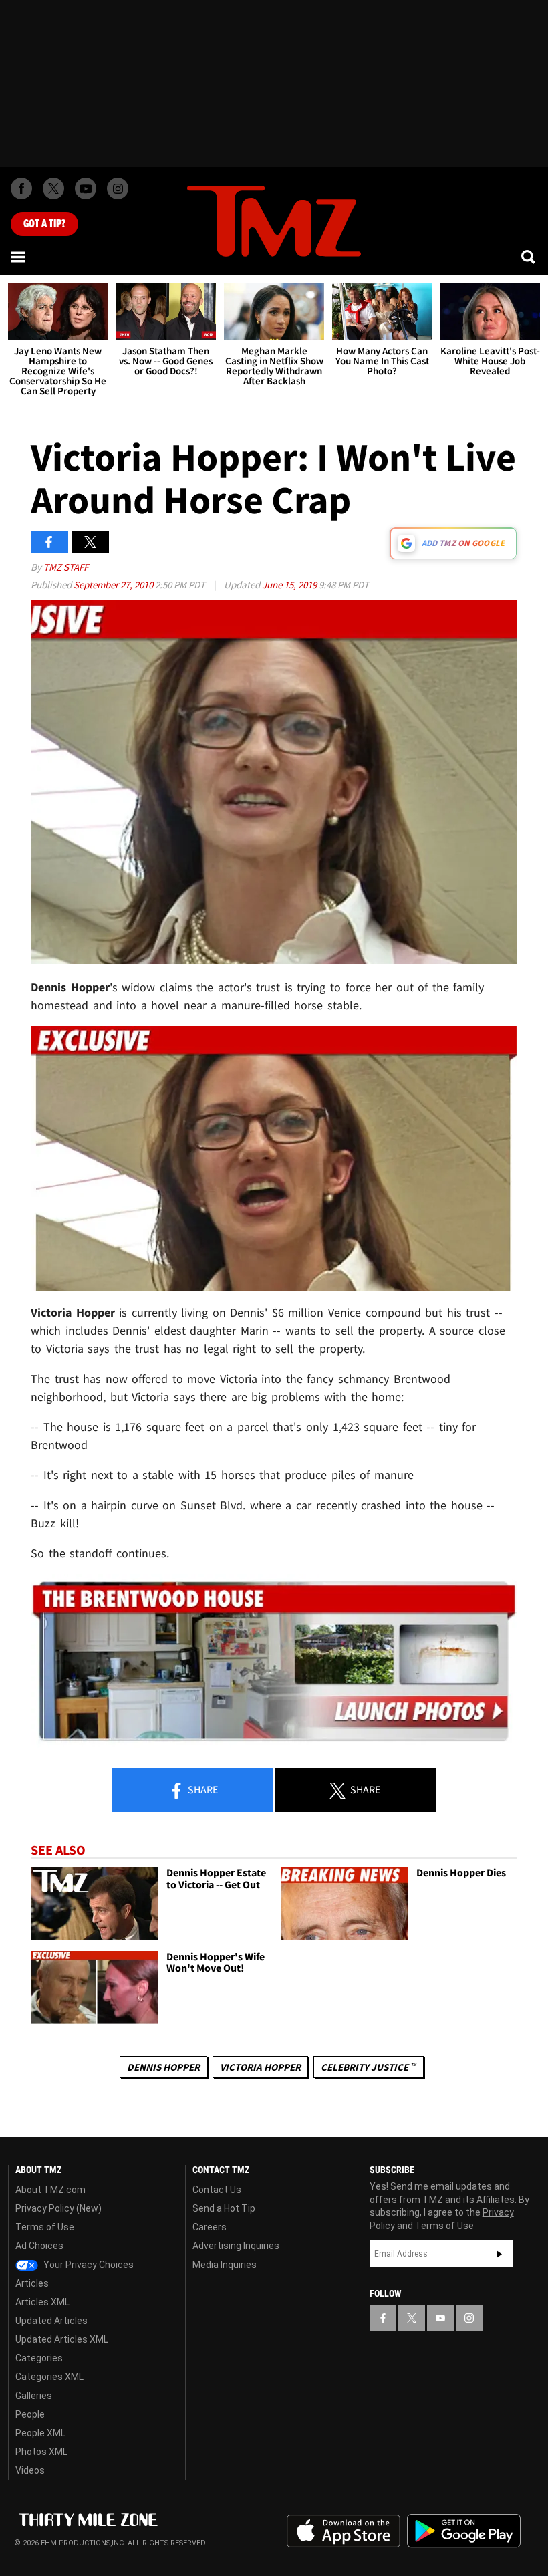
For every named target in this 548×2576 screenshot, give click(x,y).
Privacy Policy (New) (58, 2208)
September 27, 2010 (114, 585)
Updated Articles (51, 2321)
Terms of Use (45, 2227)
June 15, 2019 (290, 585)
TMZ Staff (66, 567)
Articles (32, 2283)
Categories (39, 2358)
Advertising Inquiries (236, 2246)
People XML (40, 2433)
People (30, 2414)
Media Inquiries (225, 2265)
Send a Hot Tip (224, 2208)
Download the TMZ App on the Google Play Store (464, 2531)
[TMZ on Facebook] (21, 188)
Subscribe (499, 2254)
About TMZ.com (50, 2190)
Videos (30, 2470)
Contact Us (217, 2190)
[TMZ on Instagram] (118, 188)
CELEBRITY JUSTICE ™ (369, 2067)
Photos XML (41, 2452)
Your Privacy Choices (88, 2265)
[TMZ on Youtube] (86, 188)
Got (44, 224)
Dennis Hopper (163, 2067)
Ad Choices (39, 2246)
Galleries (34, 2396)
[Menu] (19, 257)
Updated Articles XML (62, 2339)
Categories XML (49, 2377)
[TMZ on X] (53, 188)
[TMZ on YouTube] (440, 2318)
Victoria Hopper (260, 2067)
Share (202, 1789)
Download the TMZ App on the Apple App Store (344, 2531)
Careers (210, 2227)
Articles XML (42, 2302)
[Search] (529, 257)
